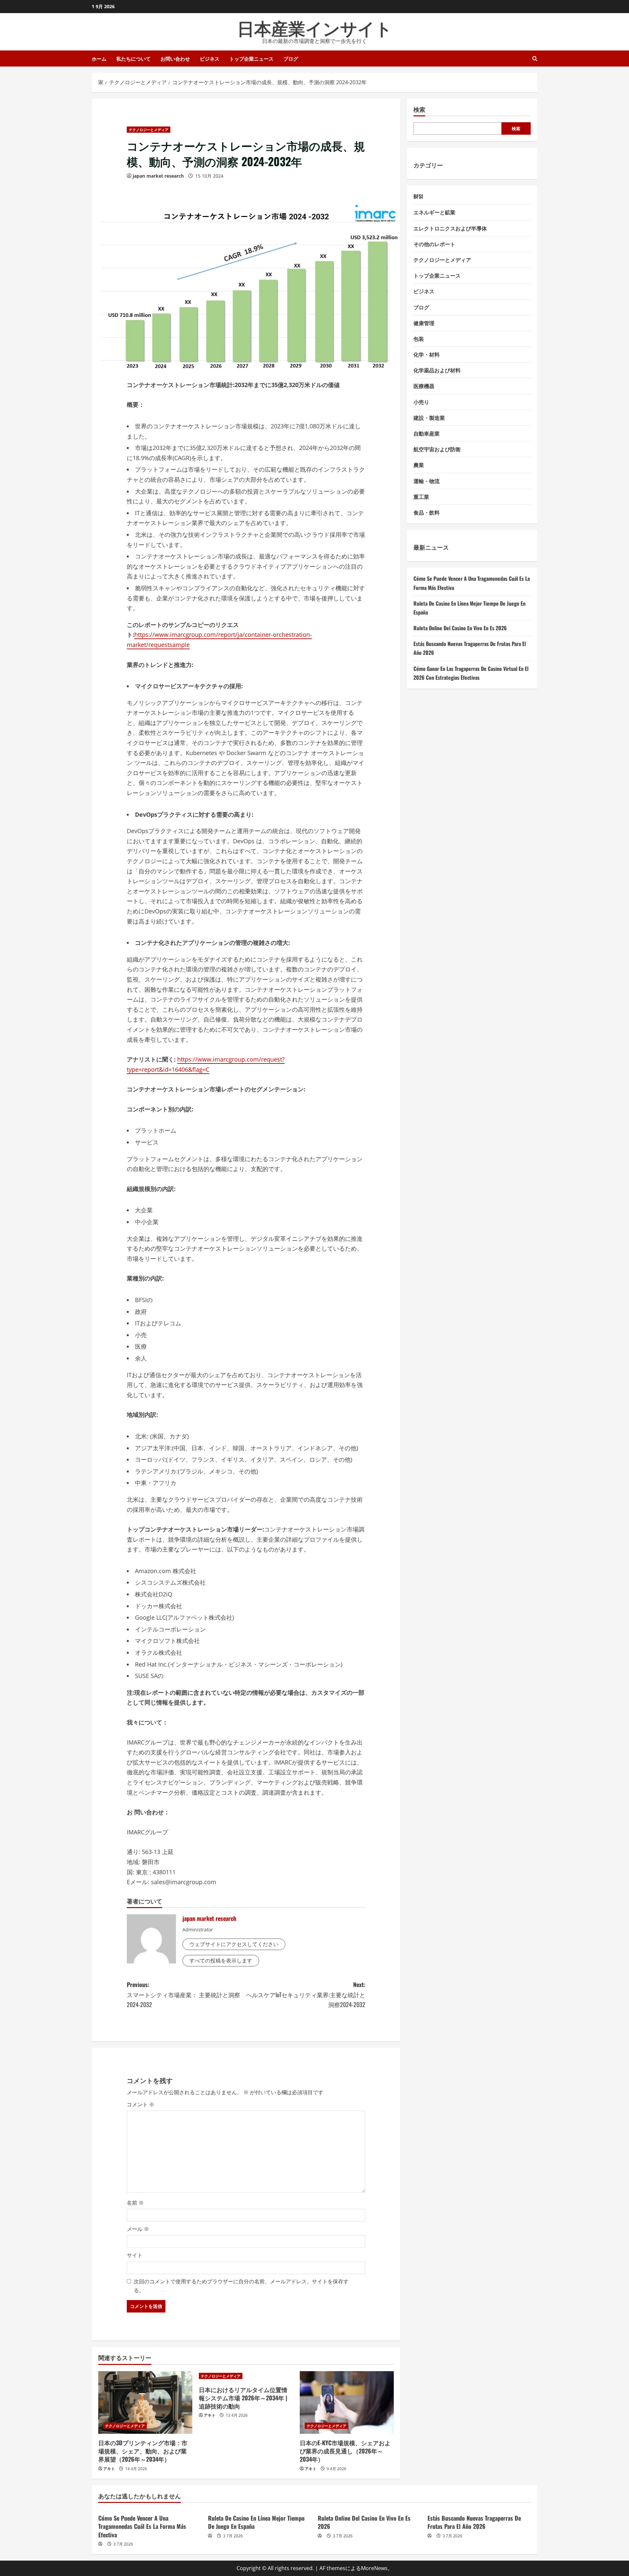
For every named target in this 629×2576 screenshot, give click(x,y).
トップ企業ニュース (251, 58)
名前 (135, 2203)
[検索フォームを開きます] (535, 59)
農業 (419, 465)
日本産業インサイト (315, 27)
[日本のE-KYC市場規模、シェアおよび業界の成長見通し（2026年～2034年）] (347, 2403)
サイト (135, 2255)
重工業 (421, 497)
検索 (419, 109)
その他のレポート (434, 244)
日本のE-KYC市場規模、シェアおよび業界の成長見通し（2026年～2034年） (345, 2451)
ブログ (291, 58)
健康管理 (424, 322)
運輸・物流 (427, 480)
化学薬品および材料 (437, 370)
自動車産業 (427, 433)
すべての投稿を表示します (221, 1961)
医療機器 (424, 386)
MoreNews (374, 2568)
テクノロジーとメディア (149, 130)
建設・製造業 (429, 418)
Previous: (183, 1994)
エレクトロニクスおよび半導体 (450, 228)
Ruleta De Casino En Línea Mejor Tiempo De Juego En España (256, 2522)
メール (138, 2229)
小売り (421, 401)
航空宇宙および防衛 (437, 449)
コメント (141, 2104)
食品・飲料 (427, 512)
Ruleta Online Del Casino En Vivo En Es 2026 (460, 628)
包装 (419, 339)
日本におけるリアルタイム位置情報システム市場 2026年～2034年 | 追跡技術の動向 (243, 2398)
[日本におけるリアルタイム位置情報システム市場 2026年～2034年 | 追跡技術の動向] (246, 2376)
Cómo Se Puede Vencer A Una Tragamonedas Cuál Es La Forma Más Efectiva (142, 2526)
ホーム (99, 58)
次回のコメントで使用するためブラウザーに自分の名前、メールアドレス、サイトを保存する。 (241, 2286)
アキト (109, 2469)
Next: (306, 1994)
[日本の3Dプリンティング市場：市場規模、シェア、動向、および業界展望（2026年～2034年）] (145, 2403)
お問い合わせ (175, 58)
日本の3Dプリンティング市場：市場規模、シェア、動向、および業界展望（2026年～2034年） (143, 2451)
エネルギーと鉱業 (434, 212)
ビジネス (210, 58)
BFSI (418, 196)
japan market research (158, 176)
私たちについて (133, 58)
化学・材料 (427, 354)
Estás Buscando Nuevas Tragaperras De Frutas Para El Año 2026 (474, 2522)
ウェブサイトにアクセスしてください (234, 1944)
